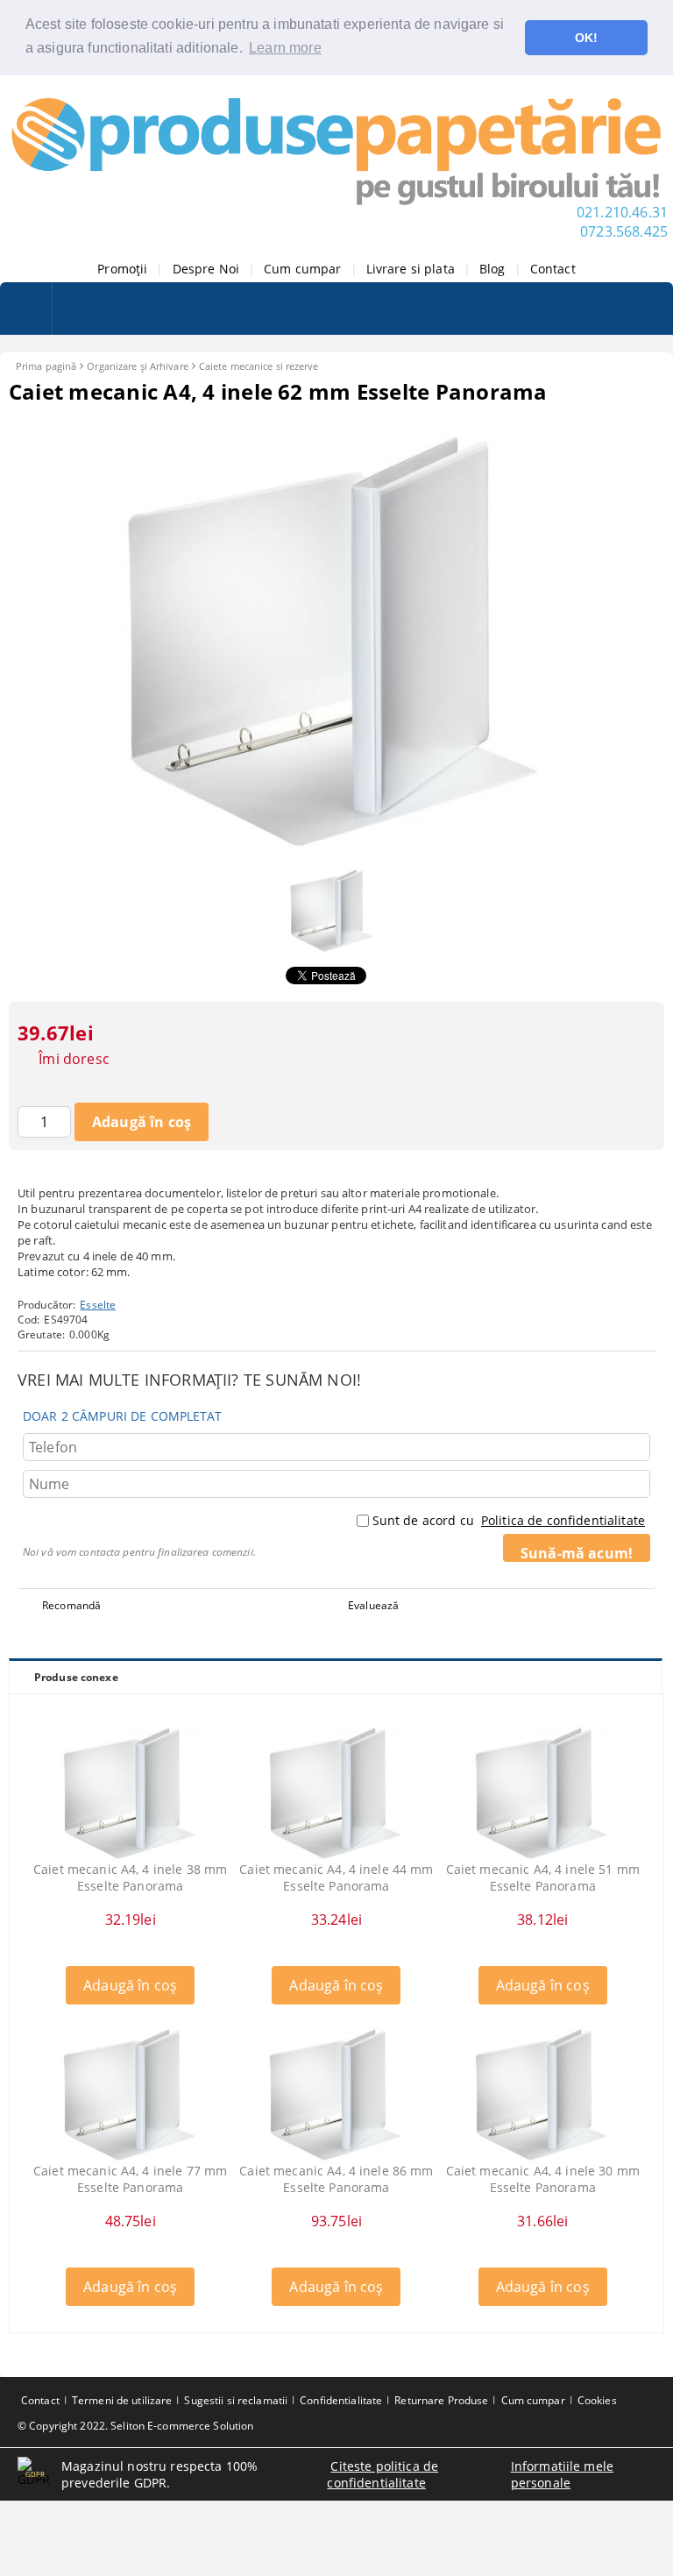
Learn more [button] (285, 48)
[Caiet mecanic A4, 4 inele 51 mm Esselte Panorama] (542, 1791)
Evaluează (373, 1605)
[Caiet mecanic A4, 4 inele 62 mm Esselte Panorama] (336, 848)
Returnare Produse (441, 2400)
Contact (553, 269)
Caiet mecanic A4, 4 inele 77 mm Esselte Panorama (130, 2179)
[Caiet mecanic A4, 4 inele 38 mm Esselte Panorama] (131, 1791)
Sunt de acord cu (509, 1520)
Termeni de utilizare (122, 2400)
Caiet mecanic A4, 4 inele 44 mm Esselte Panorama (336, 1877)
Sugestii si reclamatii (236, 2400)
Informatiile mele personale (562, 2474)
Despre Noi (206, 269)
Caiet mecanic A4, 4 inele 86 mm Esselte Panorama (336, 2179)
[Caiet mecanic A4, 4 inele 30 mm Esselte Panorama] (542, 2092)
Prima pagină (46, 366)
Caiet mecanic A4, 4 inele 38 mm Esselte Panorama (130, 1877)
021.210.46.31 (622, 212)
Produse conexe (76, 1677)
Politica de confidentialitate (563, 1520)
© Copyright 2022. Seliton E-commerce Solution (135, 2426)
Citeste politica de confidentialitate (383, 2474)
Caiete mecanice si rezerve (259, 366)
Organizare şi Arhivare (137, 366)
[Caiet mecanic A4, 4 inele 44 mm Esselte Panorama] (336, 1791)
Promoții (122, 269)
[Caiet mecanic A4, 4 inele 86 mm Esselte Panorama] (336, 2092)
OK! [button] (586, 38)
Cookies (597, 2400)
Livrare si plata (411, 269)
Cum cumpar (302, 269)
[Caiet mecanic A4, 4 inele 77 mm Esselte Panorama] (131, 2092)
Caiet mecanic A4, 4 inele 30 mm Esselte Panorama (543, 2179)
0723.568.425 (624, 231)
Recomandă (71, 1605)
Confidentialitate (341, 2400)
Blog (492, 269)
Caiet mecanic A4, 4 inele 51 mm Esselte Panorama (543, 1877)
